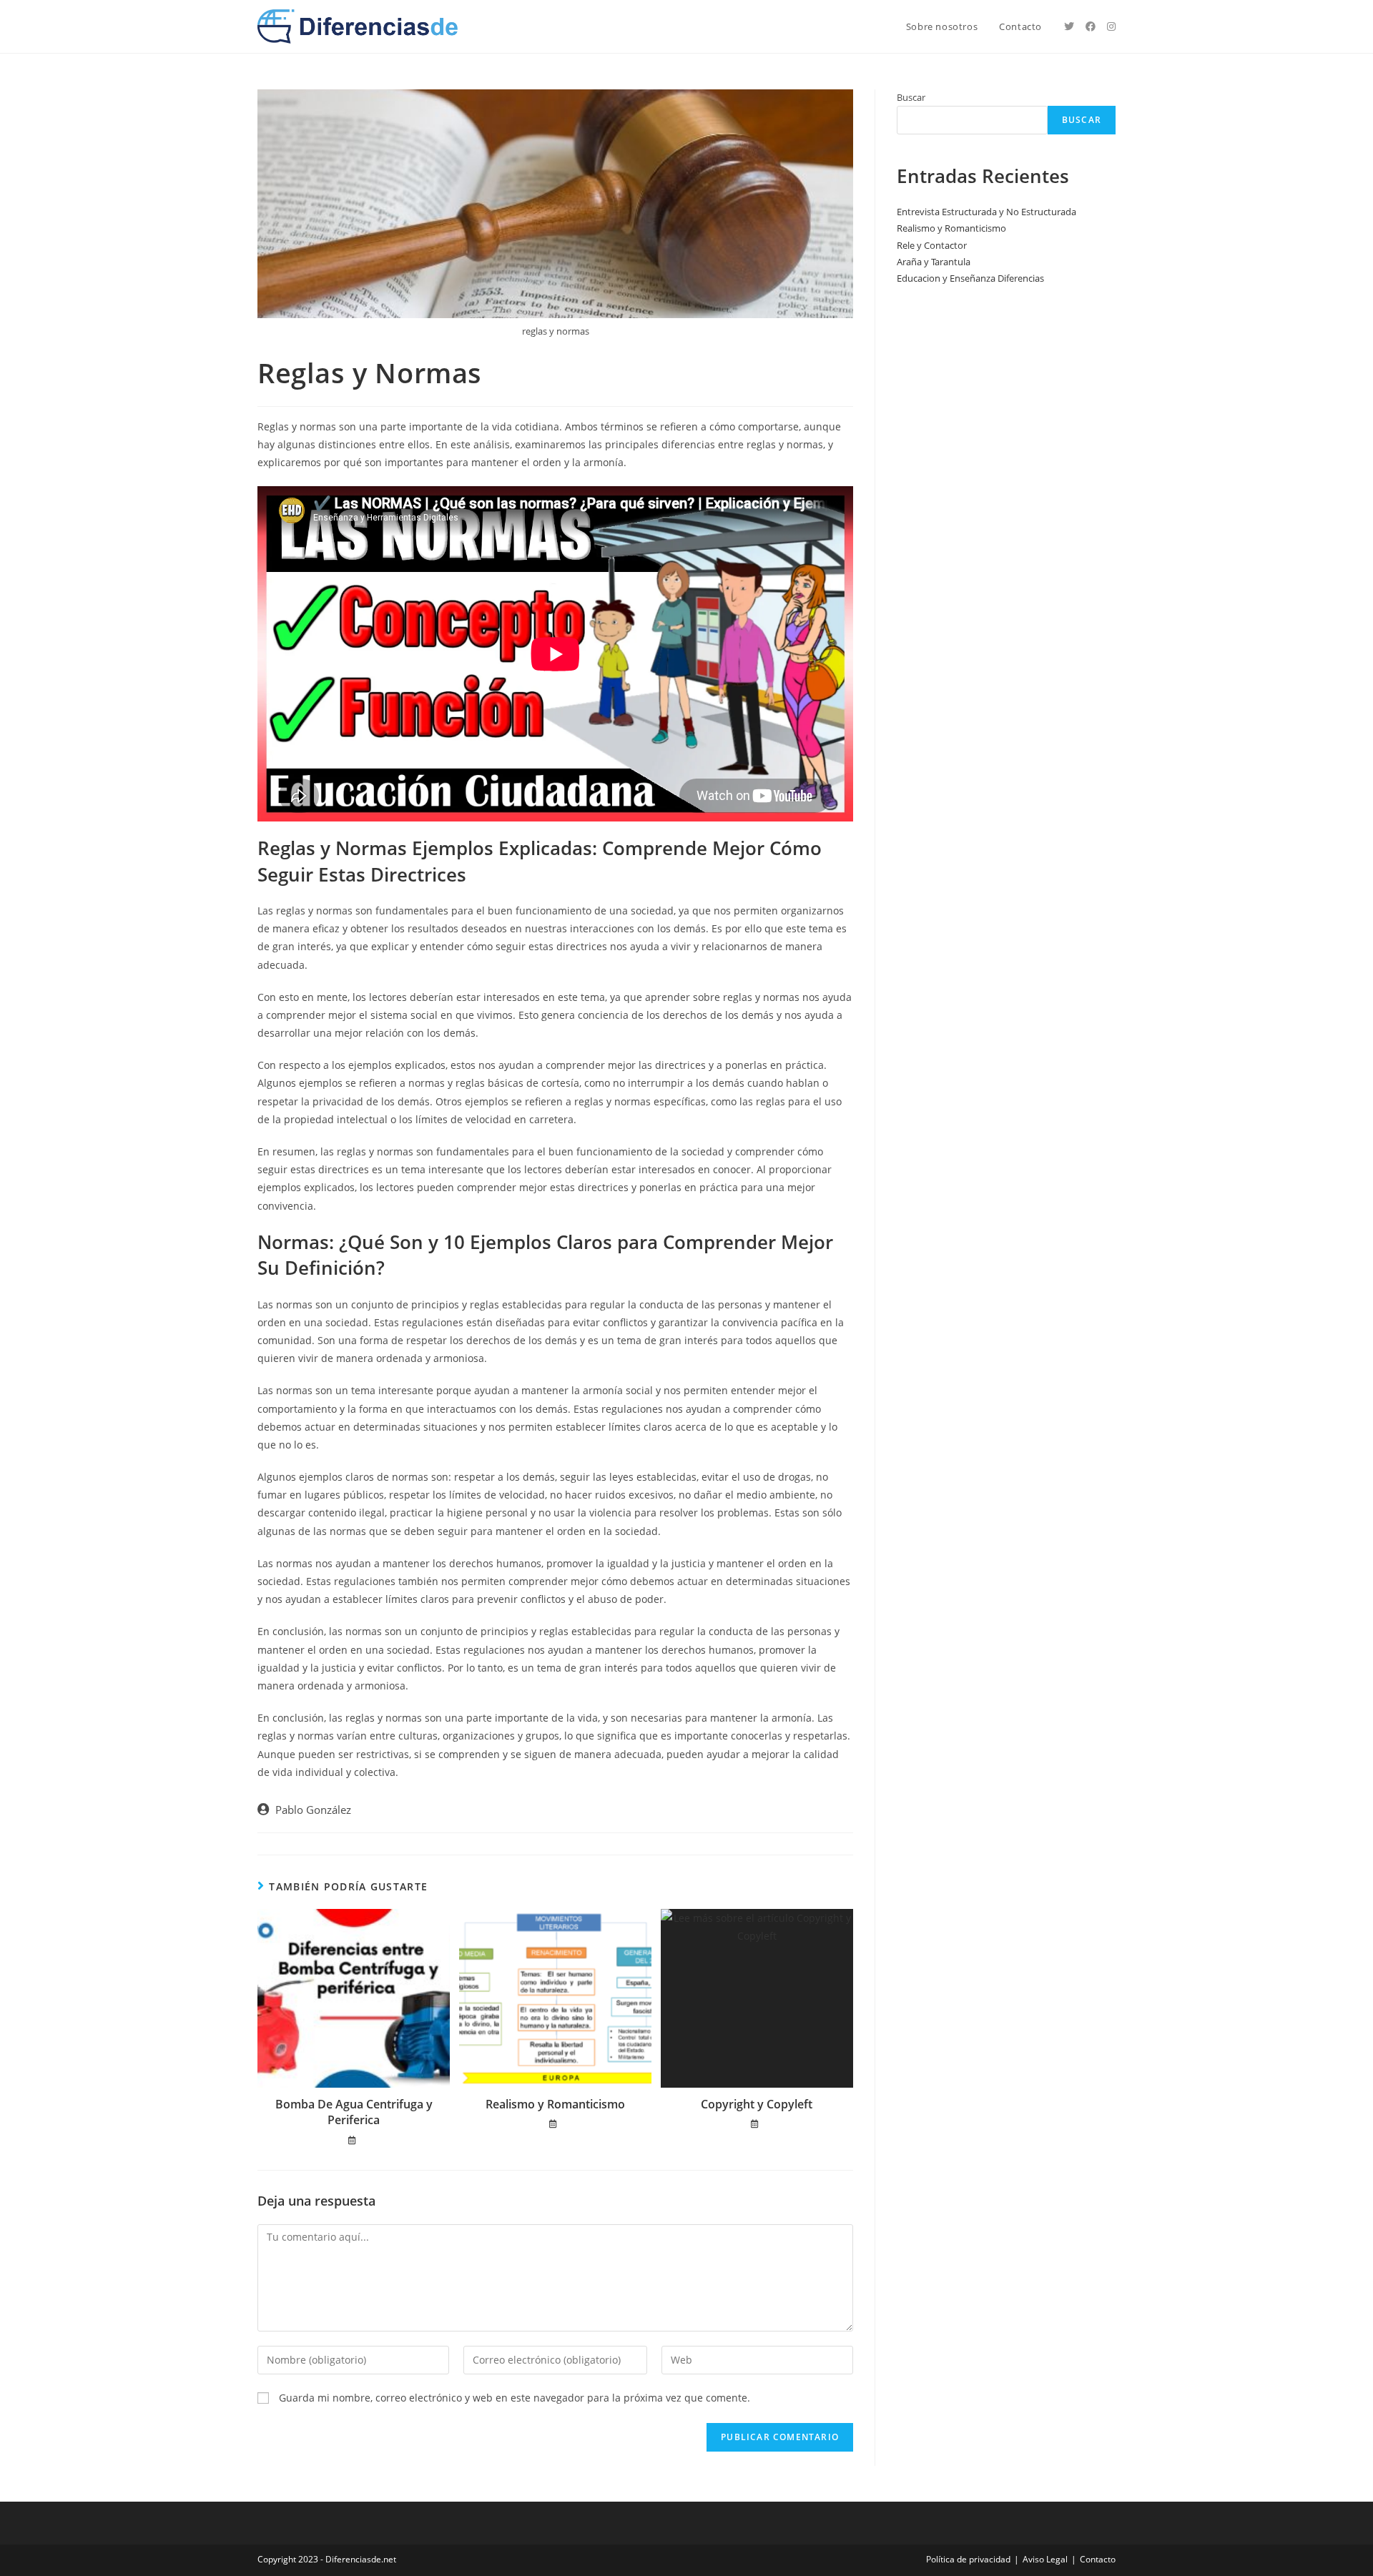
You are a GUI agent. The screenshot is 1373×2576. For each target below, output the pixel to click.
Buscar (911, 97)
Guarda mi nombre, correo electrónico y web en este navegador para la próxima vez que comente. (515, 2398)
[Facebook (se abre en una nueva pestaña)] (1091, 26)
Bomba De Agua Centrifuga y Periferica (354, 2112)
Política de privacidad (968, 2559)
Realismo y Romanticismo (555, 2104)
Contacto (1098, 2559)
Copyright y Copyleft (757, 2104)
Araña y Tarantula (934, 262)
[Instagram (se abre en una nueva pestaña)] (1111, 26)
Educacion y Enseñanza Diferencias (970, 278)
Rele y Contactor (932, 245)
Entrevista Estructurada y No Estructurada (986, 212)
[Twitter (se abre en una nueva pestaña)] (1069, 26)
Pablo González (313, 1810)
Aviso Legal (1045, 2559)
